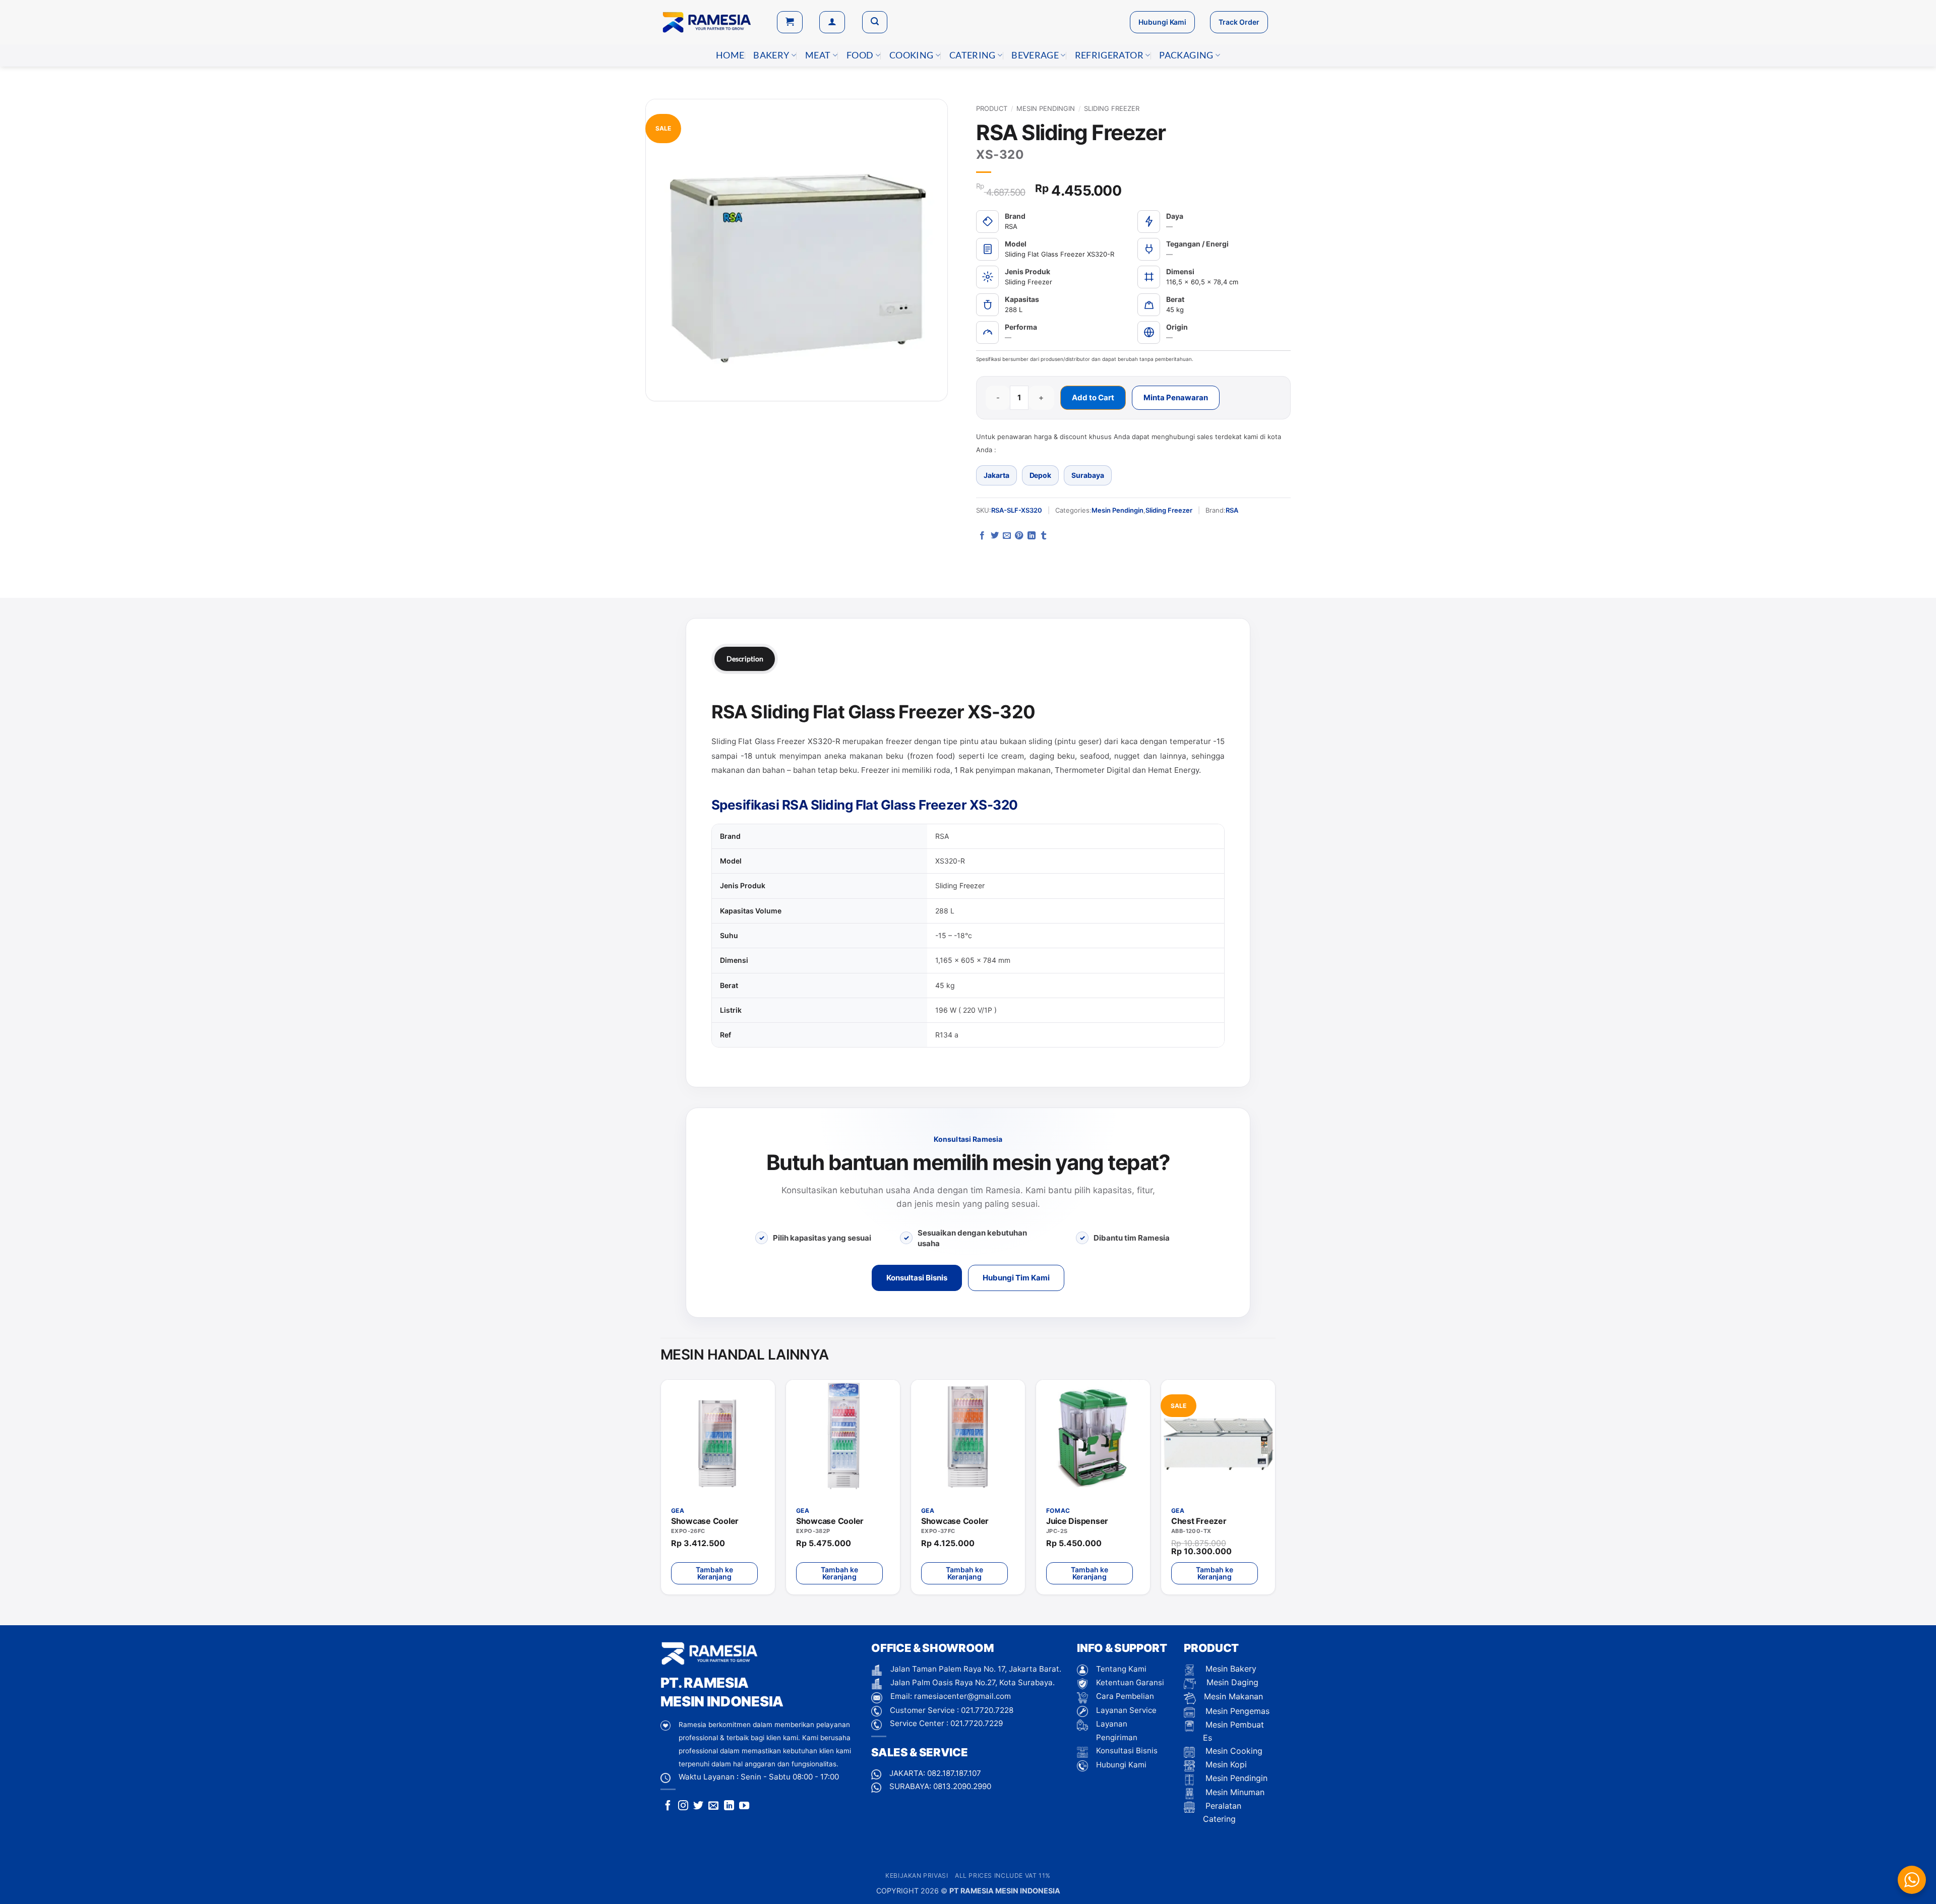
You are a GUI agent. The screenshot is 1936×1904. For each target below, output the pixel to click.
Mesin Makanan (1233, 1696)
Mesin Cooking (1233, 1751)
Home (730, 55)
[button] (790, 22)
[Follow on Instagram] (683, 1806)
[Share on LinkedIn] (1032, 536)
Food (860, 55)
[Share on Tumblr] (1044, 536)
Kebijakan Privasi (917, 1876)
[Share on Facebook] (982, 536)
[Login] (832, 22)
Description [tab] (745, 659)
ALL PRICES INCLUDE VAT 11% (1003, 1876)
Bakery (771, 55)
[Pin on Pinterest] (1019, 536)
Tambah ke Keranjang (714, 1573)
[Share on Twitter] (995, 536)
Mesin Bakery (1230, 1669)
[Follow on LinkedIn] (729, 1806)
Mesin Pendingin (1046, 108)
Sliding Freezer (1112, 108)
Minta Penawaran (1176, 397)
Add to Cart (1093, 397)
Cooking (911, 55)
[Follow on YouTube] (744, 1806)
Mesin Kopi (1225, 1764)
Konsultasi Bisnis (917, 1278)
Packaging (1186, 55)
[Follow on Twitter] (698, 1806)
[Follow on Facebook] (668, 1806)
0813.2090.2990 (962, 1786)
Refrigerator (1109, 55)
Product (992, 108)
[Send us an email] (713, 1806)
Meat (818, 55)
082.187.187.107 (954, 1773)
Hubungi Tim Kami (1016, 1278)
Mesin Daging (1231, 1682)
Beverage (1035, 55)
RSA (1232, 510)
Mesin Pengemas (1236, 1711)
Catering (973, 55)
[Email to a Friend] (1007, 536)
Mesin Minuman (1234, 1792)
